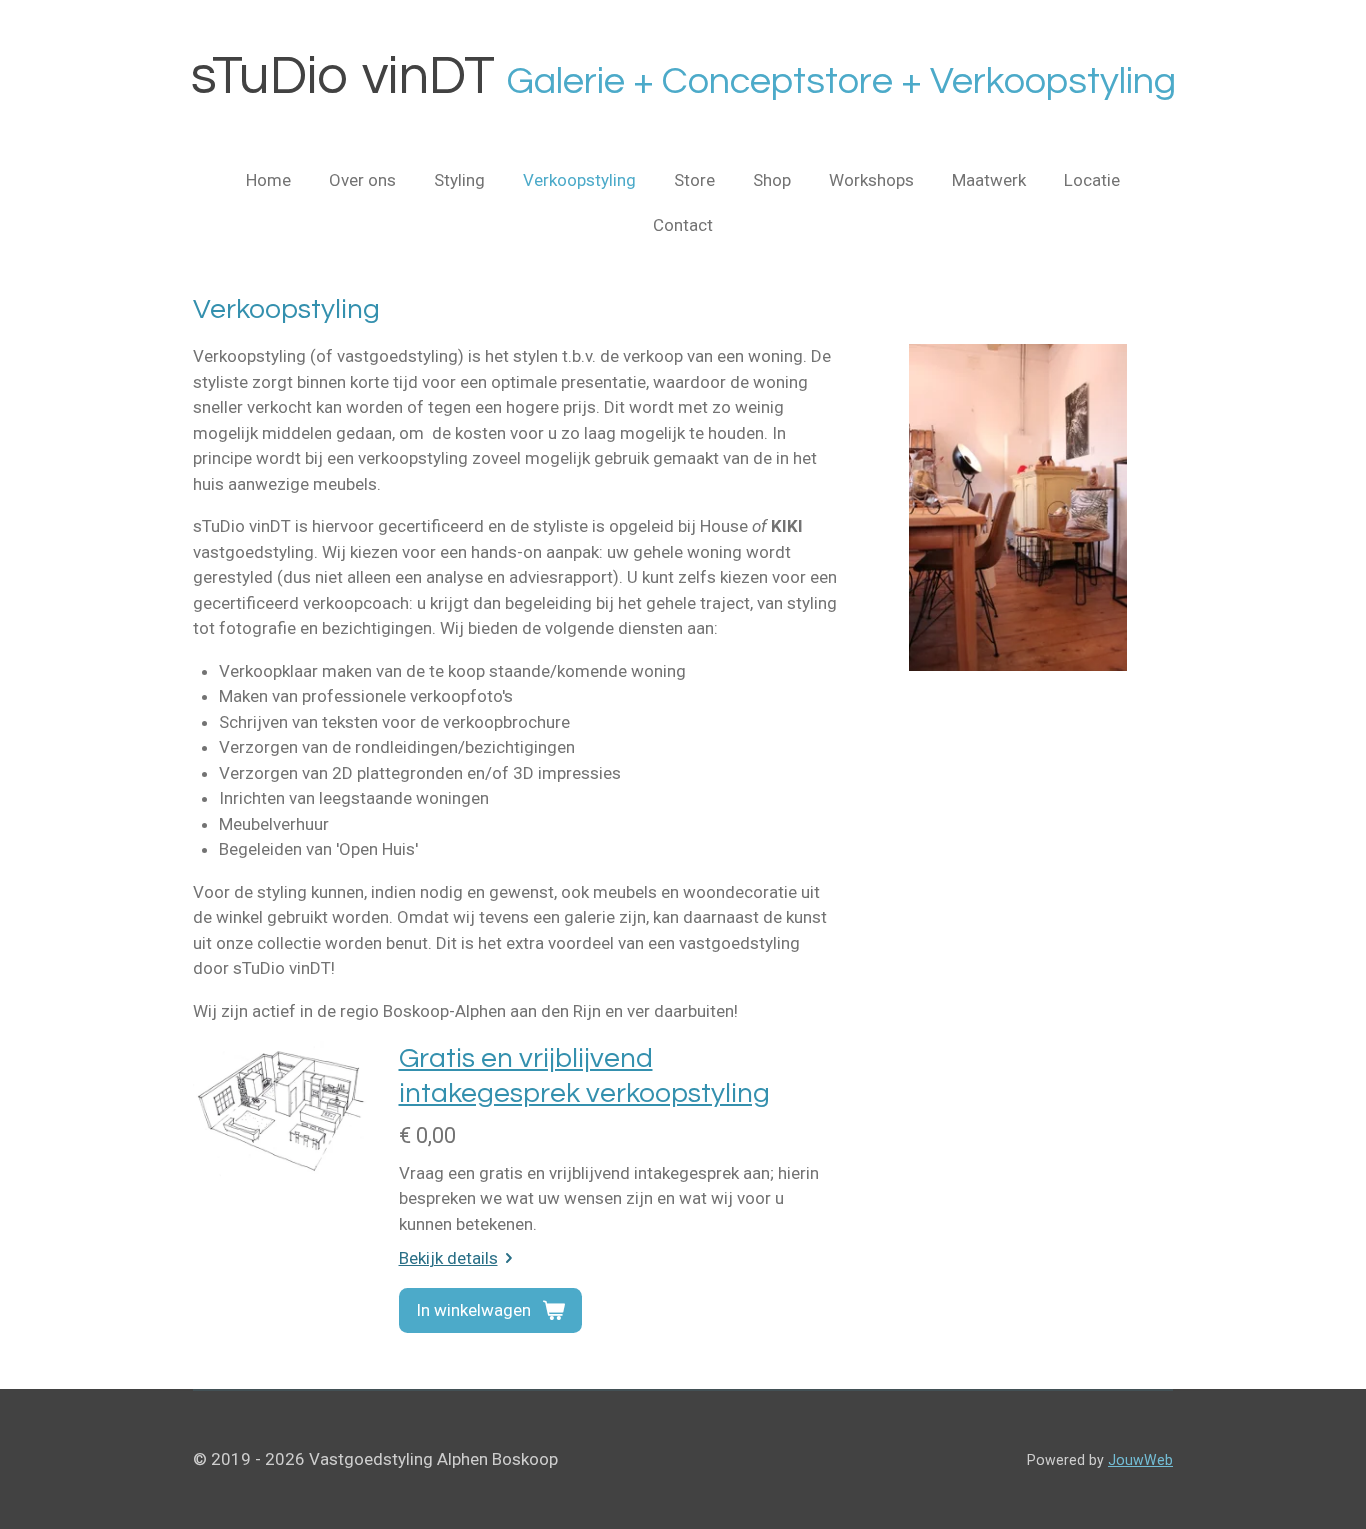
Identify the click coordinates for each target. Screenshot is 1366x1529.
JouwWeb (1140, 1460)
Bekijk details (448, 1258)
